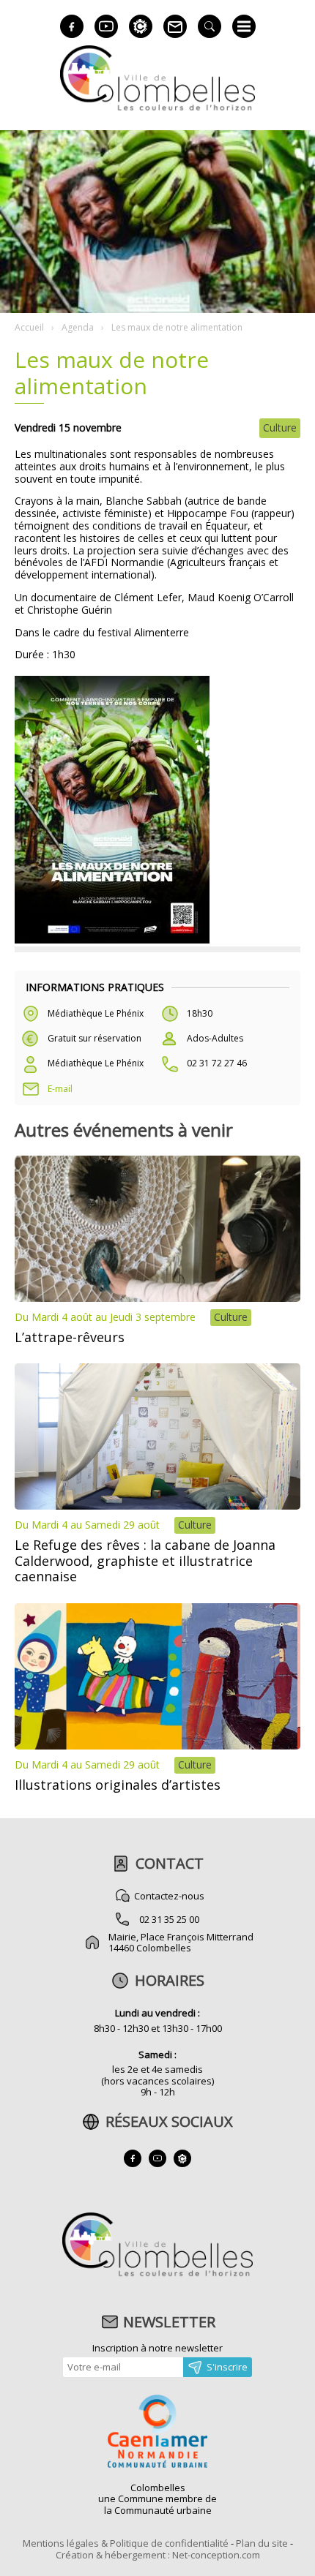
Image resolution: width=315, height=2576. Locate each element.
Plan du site (262, 2543)
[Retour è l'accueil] (157, 109)
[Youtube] (106, 26)
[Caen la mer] (157, 2433)
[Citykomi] (141, 26)
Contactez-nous (169, 1896)
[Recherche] (210, 26)
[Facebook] (72, 26)
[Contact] (175, 26)
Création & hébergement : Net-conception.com (158, 2555)
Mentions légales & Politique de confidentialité (126, 2543)
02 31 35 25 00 (169, 1919)
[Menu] (244, 26)
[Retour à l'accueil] (157, 2275)
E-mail (60, 1089)
